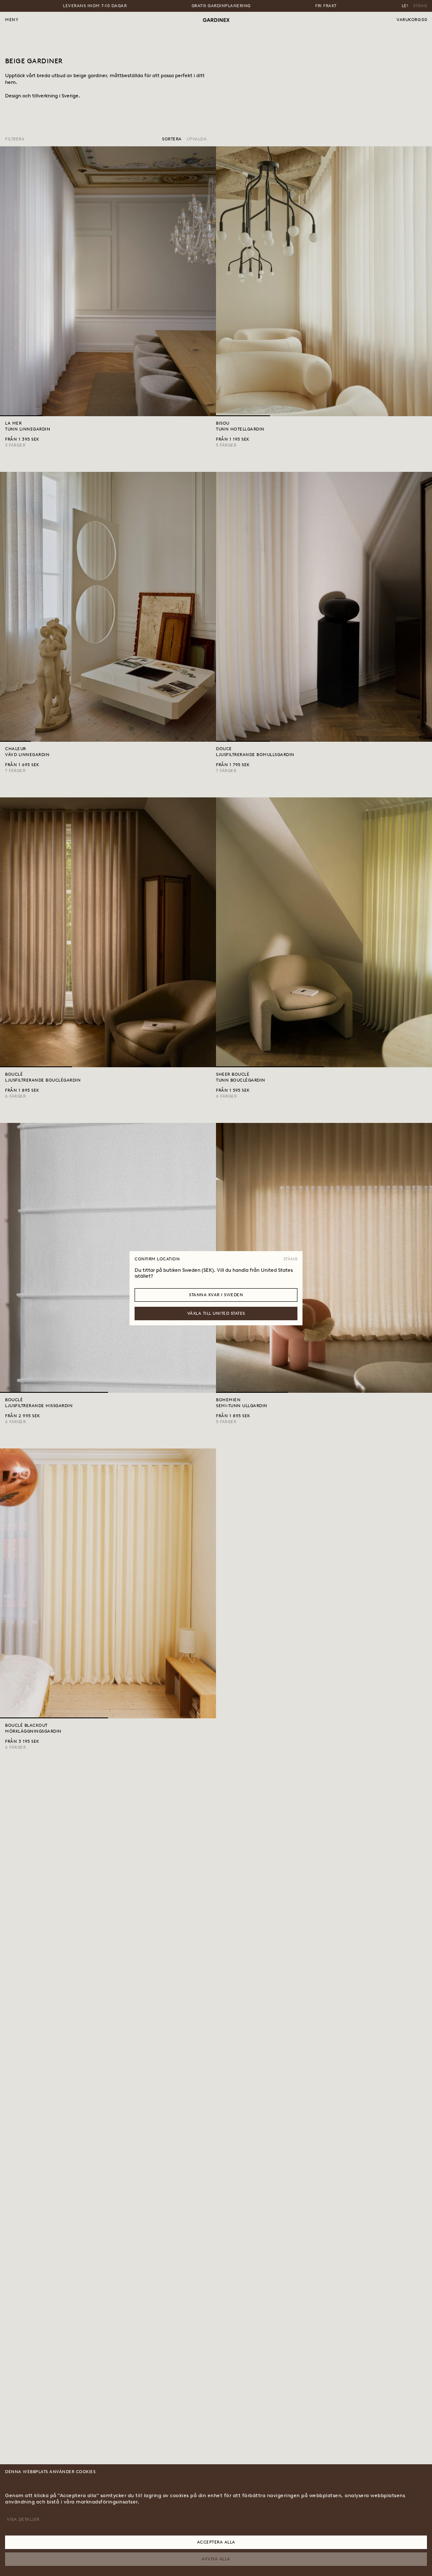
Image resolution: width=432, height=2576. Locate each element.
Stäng (291, 1259)
